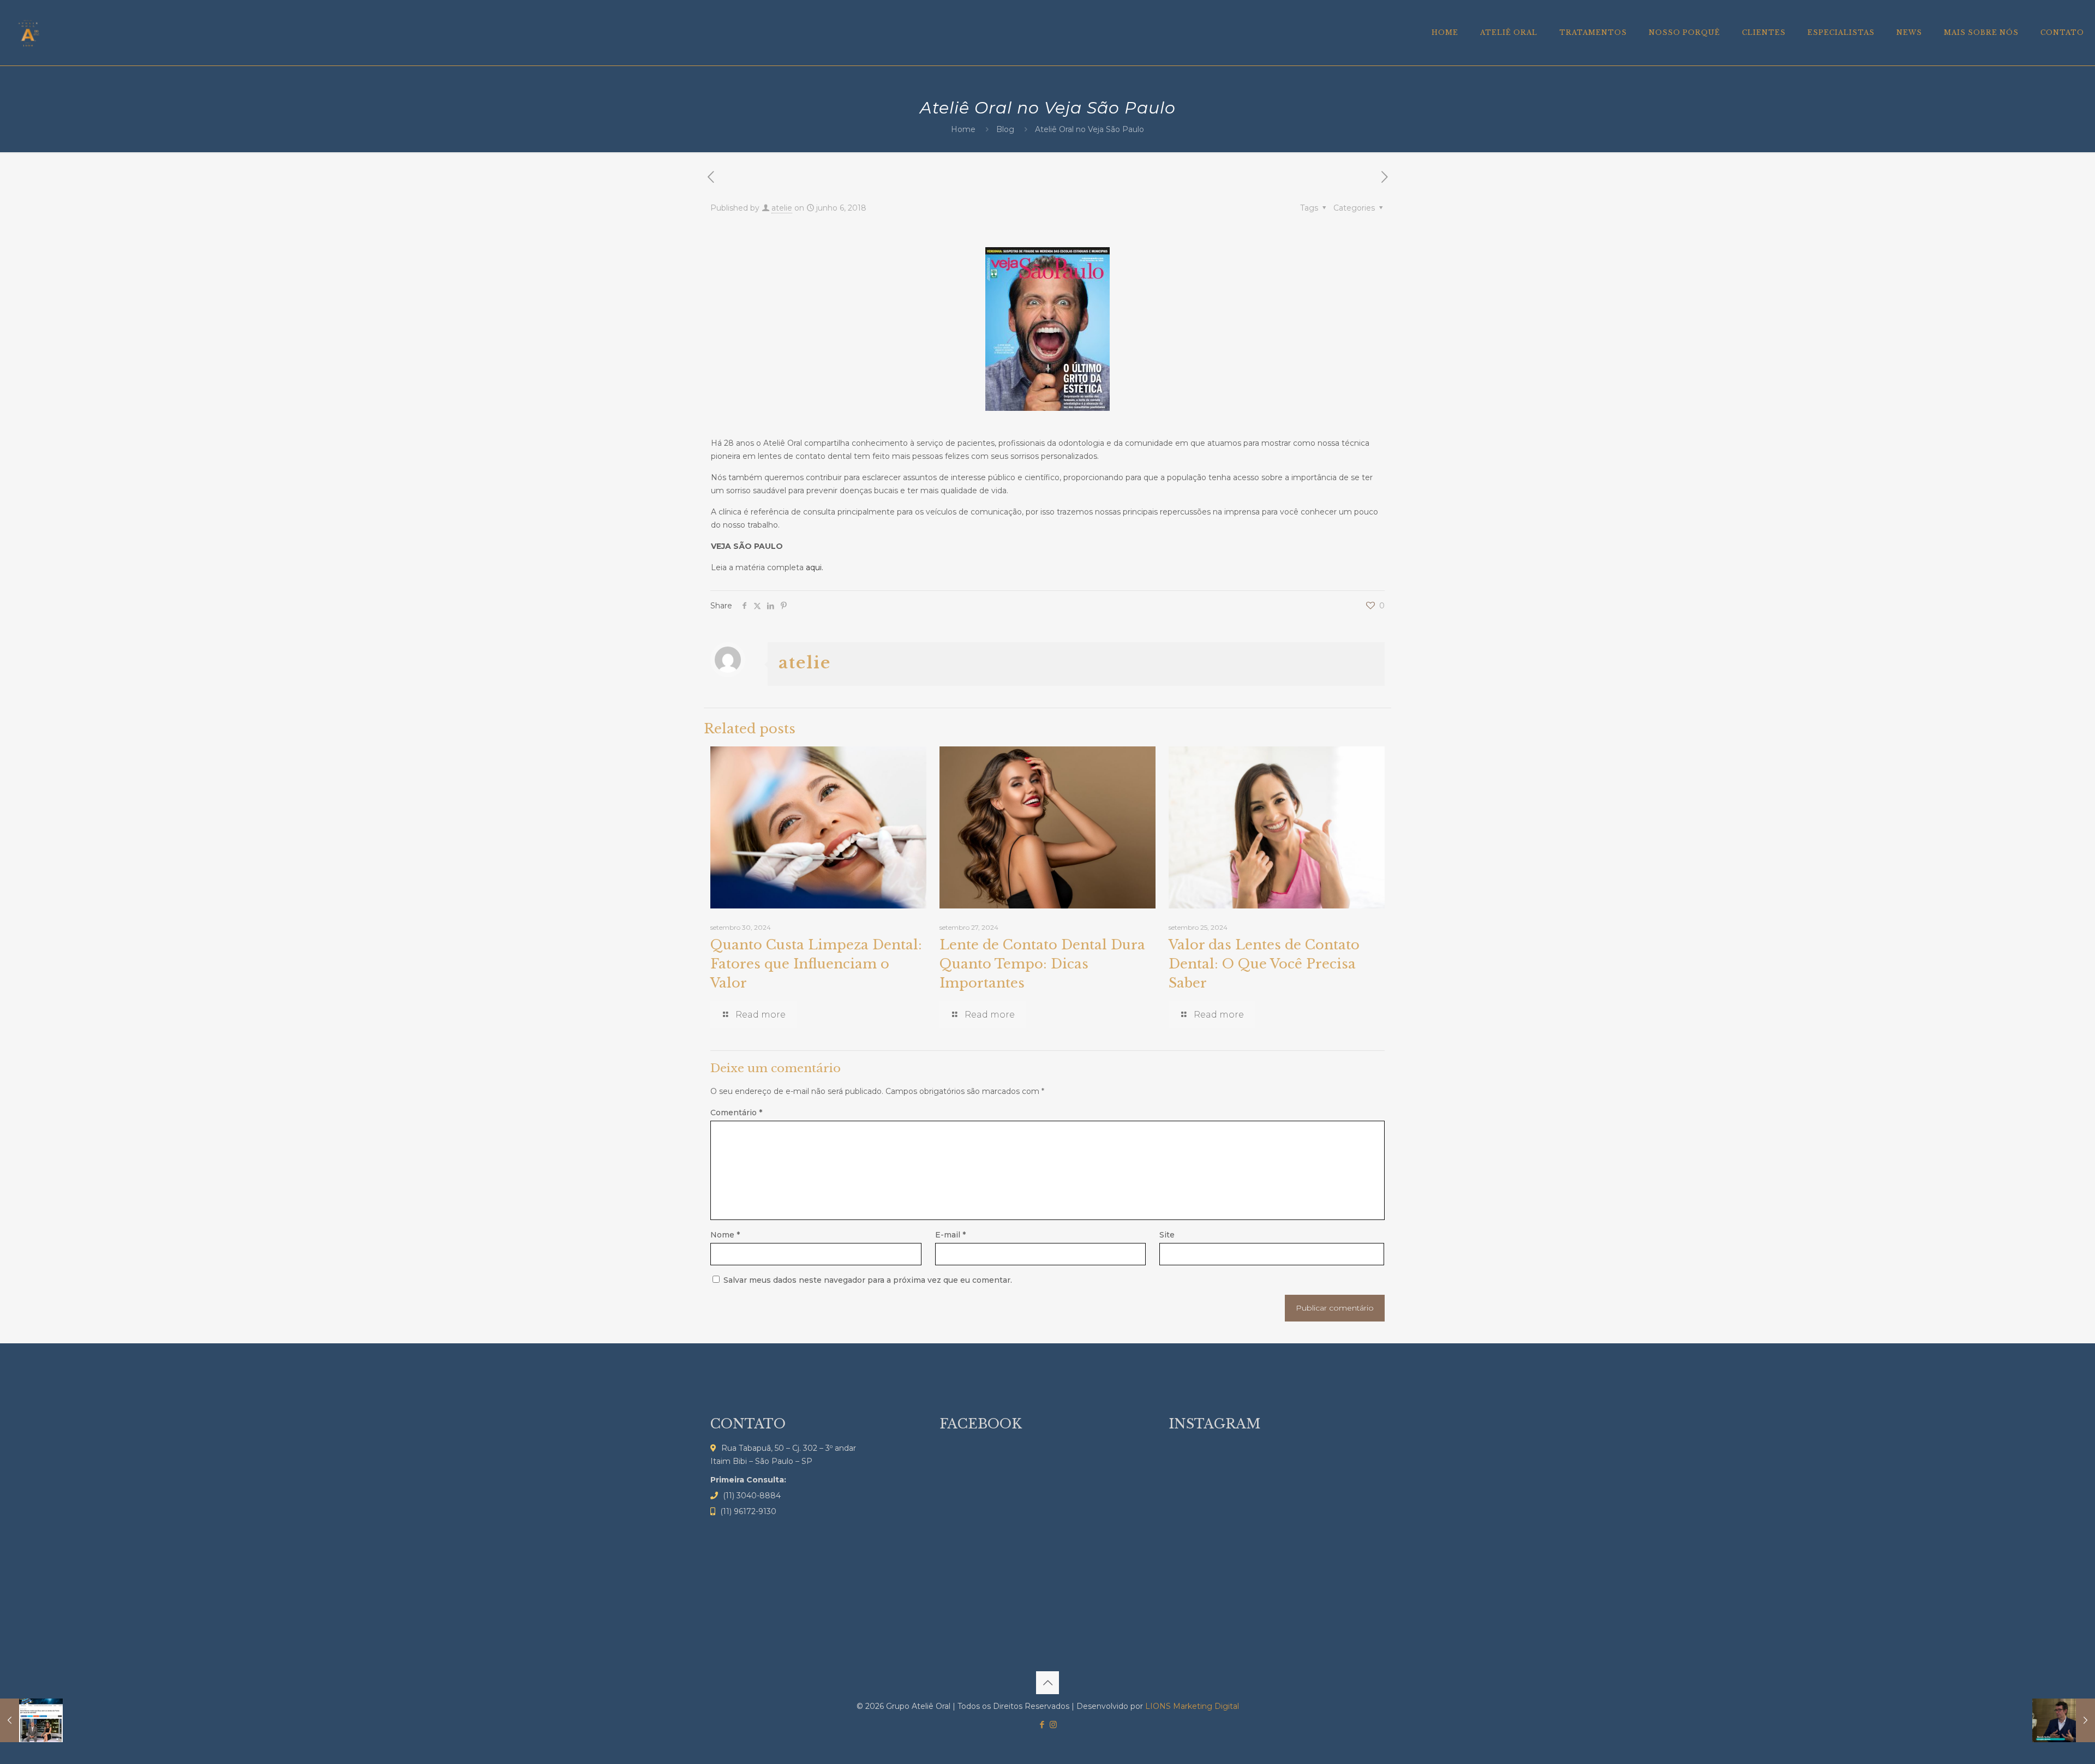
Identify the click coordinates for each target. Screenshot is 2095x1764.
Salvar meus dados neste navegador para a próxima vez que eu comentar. (868, 1280)
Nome (725, 1235)
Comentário (736, 1113)
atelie (782, 208)
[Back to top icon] (1047, 1683)
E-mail (950, 1235)
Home (963, 129)
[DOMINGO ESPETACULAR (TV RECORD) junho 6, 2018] (31, 1720)
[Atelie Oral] (28, 33)
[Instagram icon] (1053, 1724)
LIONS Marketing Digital (1192, 1706)
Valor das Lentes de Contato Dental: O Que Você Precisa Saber (1264, 964)
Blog (1005, 129)
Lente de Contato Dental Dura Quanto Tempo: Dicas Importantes (1042, 964)
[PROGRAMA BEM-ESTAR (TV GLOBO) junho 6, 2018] (2064, 1720)
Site (1167, 1235)
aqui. (815, 567)
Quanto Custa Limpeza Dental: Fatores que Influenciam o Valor (816, 964)
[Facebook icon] (1042, 1724)
